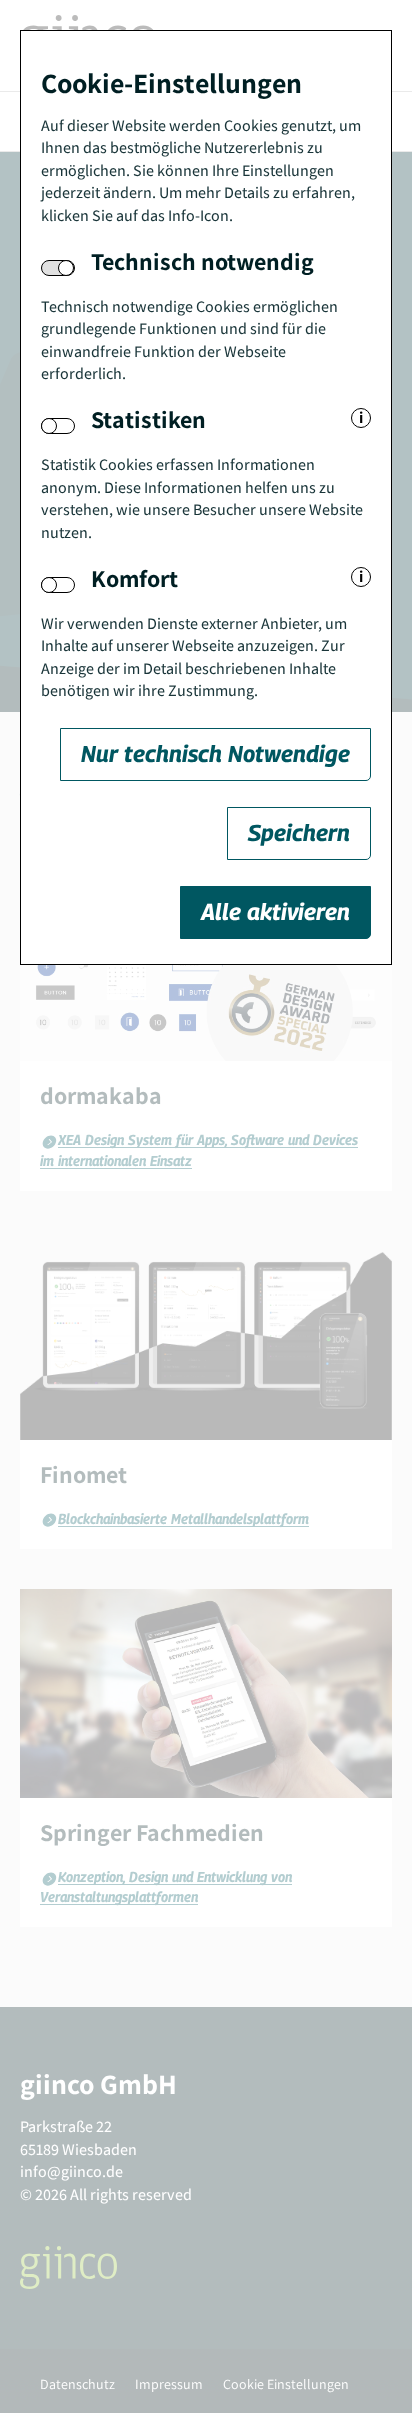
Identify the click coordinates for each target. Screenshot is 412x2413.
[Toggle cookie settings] (58, 426)
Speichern (299, 832)
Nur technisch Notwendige (215, 753)
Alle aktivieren (275, 911)
